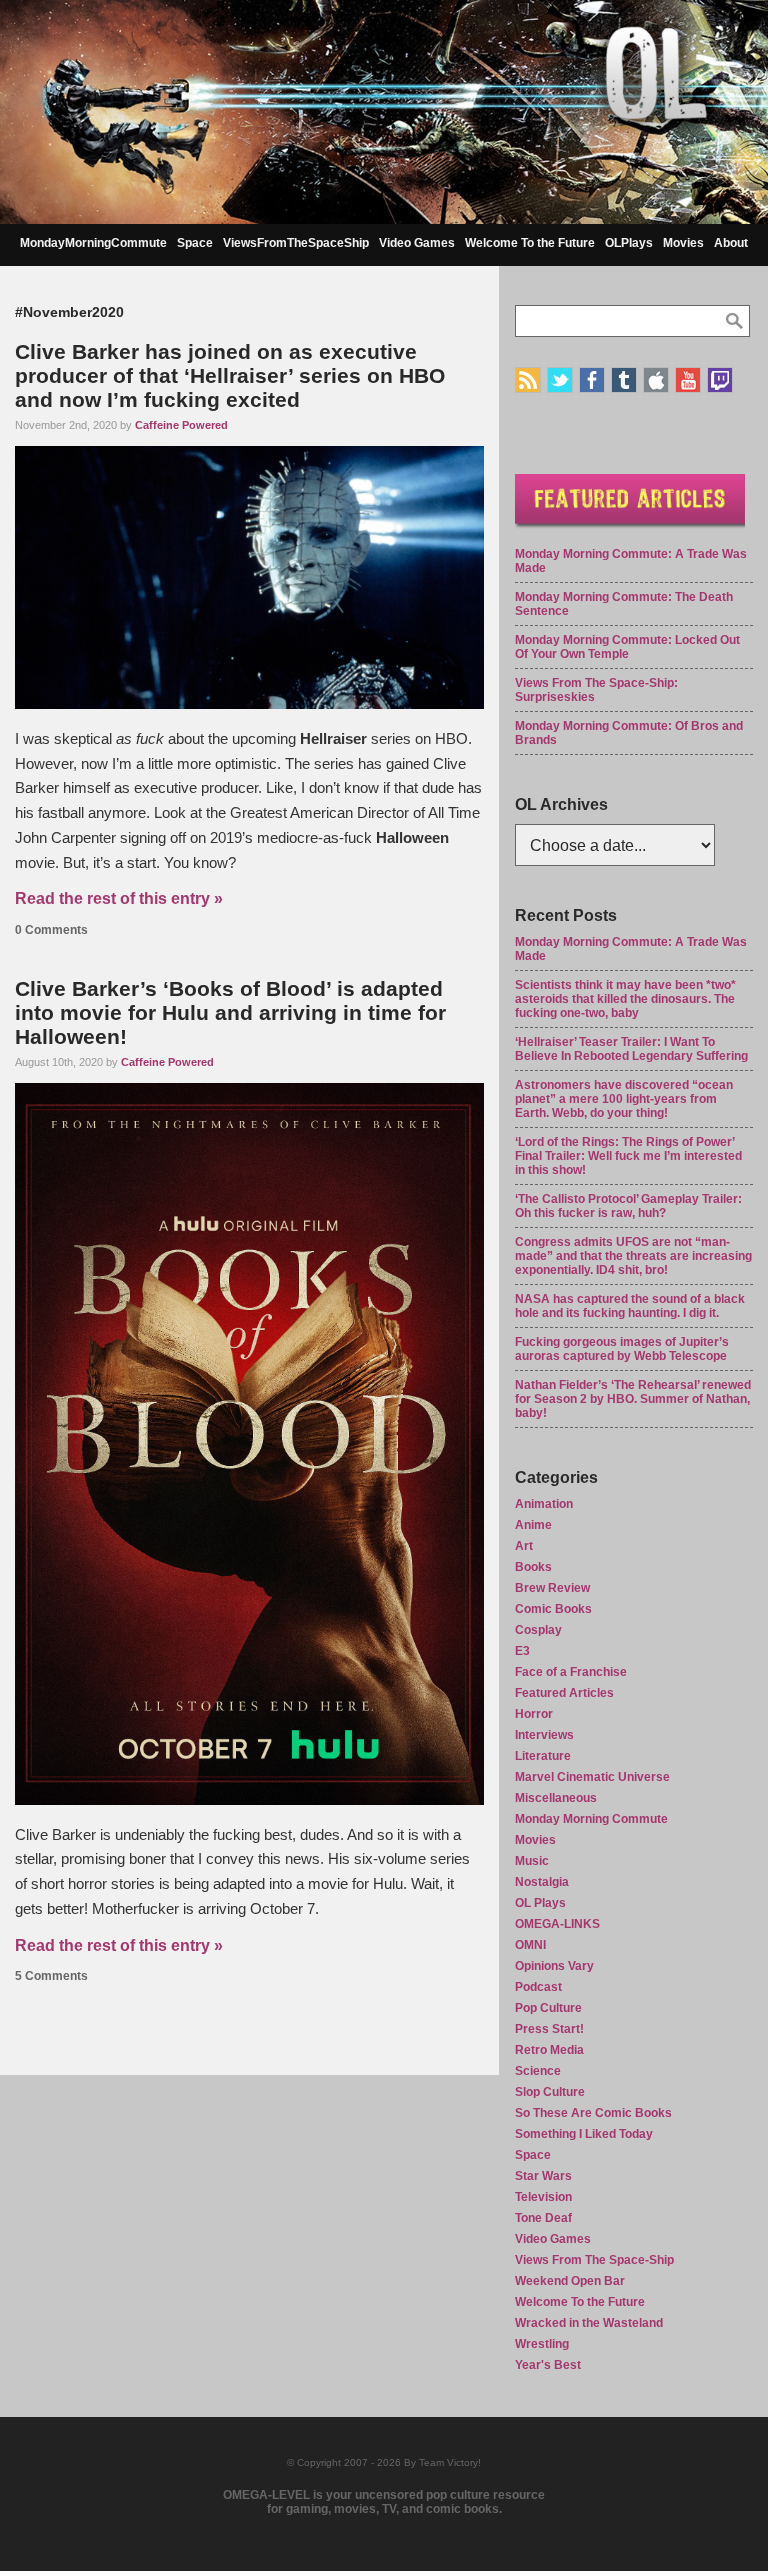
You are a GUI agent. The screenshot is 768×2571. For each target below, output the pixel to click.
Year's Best (548, 2365)
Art (524, 1546)
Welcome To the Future (530, 243)
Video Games (417, 243)
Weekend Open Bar (570, 2281)
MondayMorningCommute (93, 243)
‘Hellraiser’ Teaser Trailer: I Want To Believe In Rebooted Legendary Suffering (631, 1049)
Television (543, 2197)
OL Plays (540, 1903)
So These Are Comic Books (593, 2113)
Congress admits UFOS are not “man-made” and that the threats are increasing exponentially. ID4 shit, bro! (633, 1256)
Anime (533, 1525)
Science (538, 2071)
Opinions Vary (554, 1966)
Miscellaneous (556, 1798)
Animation (544, 1504)
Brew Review (552, 1588)
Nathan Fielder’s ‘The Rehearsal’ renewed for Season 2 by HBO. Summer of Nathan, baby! (633, 1399)
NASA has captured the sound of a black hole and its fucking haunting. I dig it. (630, 1306)
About (731, 243)
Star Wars (543, 2176)
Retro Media (549, 2050)
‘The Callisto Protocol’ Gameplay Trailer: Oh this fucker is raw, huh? (628, 1206)
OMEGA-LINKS (557, 1924)
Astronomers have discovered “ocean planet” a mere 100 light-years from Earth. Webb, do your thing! (624, 1099)
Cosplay (538, 1630)
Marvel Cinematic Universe (592, 1777)
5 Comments (51, 1976)
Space (195, 243)
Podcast (538, 1987)
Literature (543, 1756)
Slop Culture (550, 2092)
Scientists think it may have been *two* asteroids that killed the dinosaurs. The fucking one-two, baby (625, 999)
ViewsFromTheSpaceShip (296, 243)
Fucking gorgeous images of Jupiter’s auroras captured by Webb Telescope (622, 1349)
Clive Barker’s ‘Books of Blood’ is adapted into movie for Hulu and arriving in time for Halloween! (230, 1012)
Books (533, 1567)
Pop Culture (548, 2008)
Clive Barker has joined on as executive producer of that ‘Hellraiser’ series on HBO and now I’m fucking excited (230, 375)
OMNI (530, 1945)
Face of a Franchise (571, 1672)
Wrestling (542, 2344)
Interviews (544, 1735)
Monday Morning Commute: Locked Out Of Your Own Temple (627, 647)
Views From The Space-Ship (594, 2260)
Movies (683, 243)
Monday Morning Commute (591, 1819)
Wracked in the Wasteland (589, 2323)
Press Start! (549, 2029)
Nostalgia (542, 1882)
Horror (534, 1714)
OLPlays (629, 243)
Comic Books (553, 1609)
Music (532, 1861)
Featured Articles (564, 1693)
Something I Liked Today (584, 2134)
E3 (522, 1651)
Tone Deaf (543, 2218)
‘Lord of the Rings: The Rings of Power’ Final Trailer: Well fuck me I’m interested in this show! (628, 1156)
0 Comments (51, 930)
